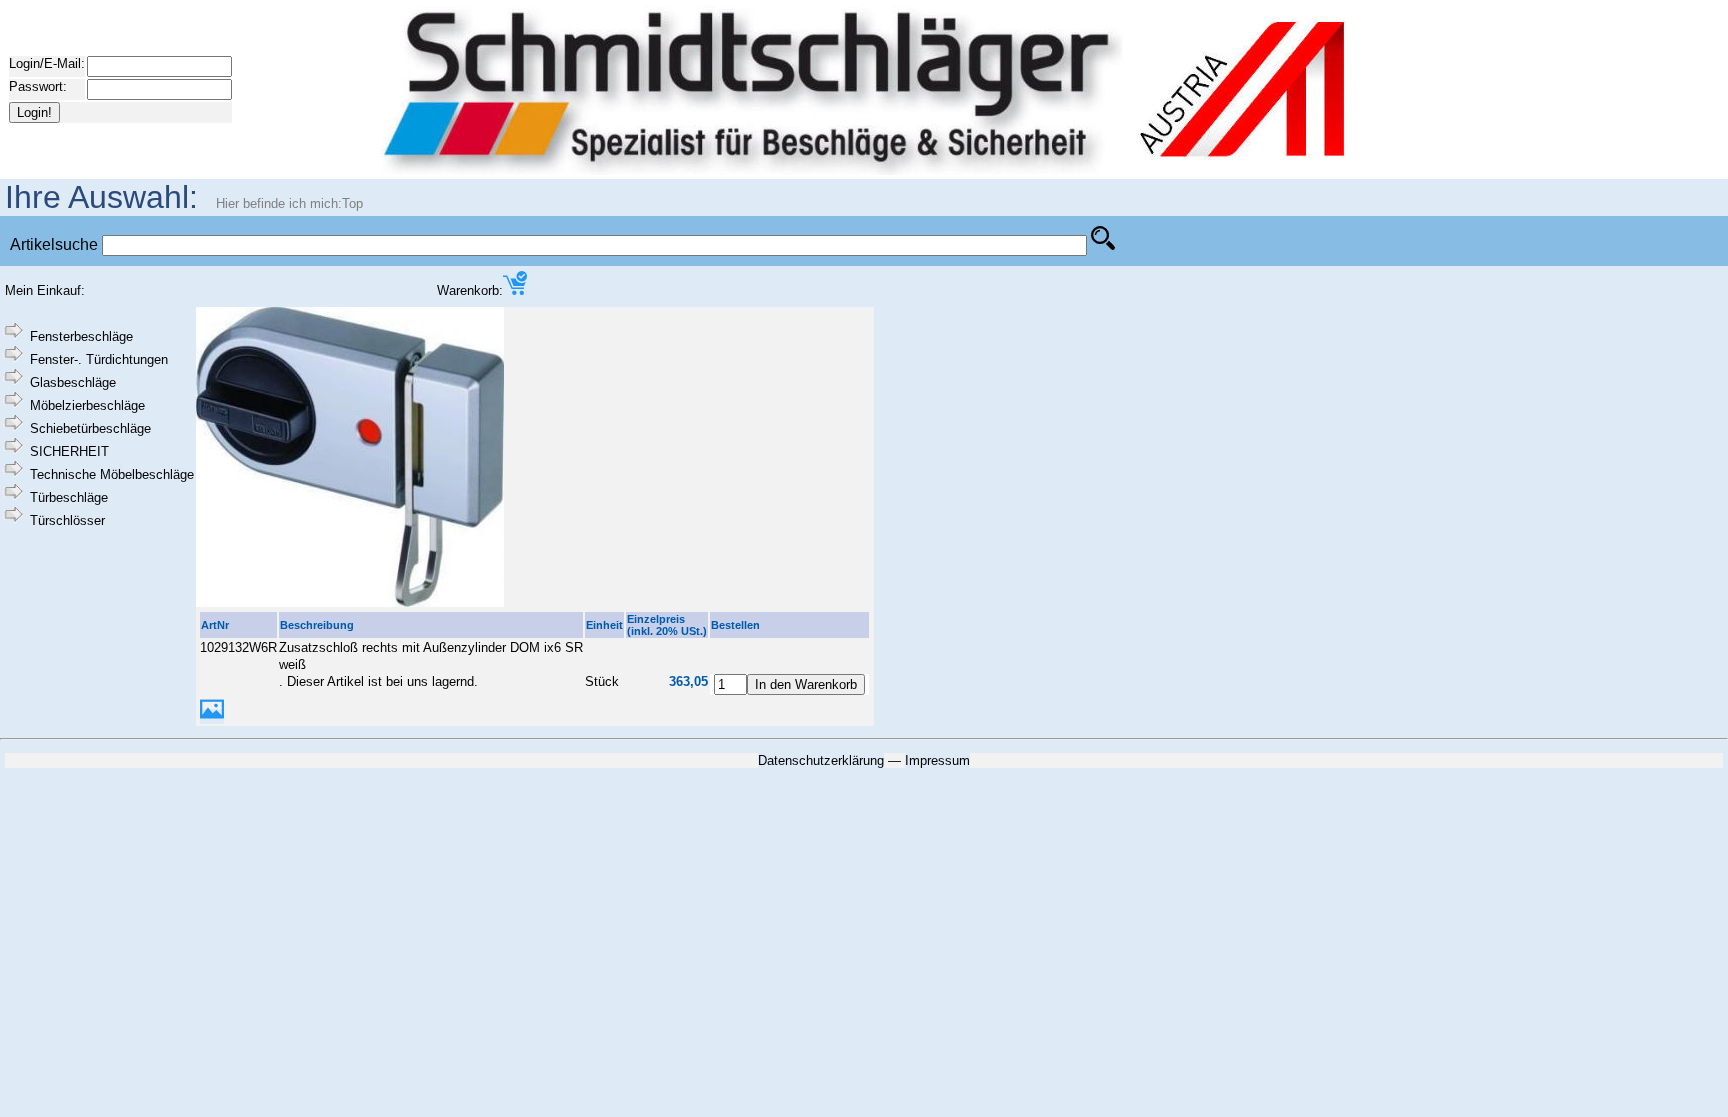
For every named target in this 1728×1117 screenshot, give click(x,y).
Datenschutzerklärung (821, 760)
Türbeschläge (69, 497)
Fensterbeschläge (81, 336)
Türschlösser (67, 520)
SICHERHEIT (69, 451)
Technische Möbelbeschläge (112, 474)
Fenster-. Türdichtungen (99, 359)
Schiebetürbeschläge (90, 428)
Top (352, 203)
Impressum (937, 760)
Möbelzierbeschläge (87, 405)
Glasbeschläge (73, 382)
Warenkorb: (470, 290)
